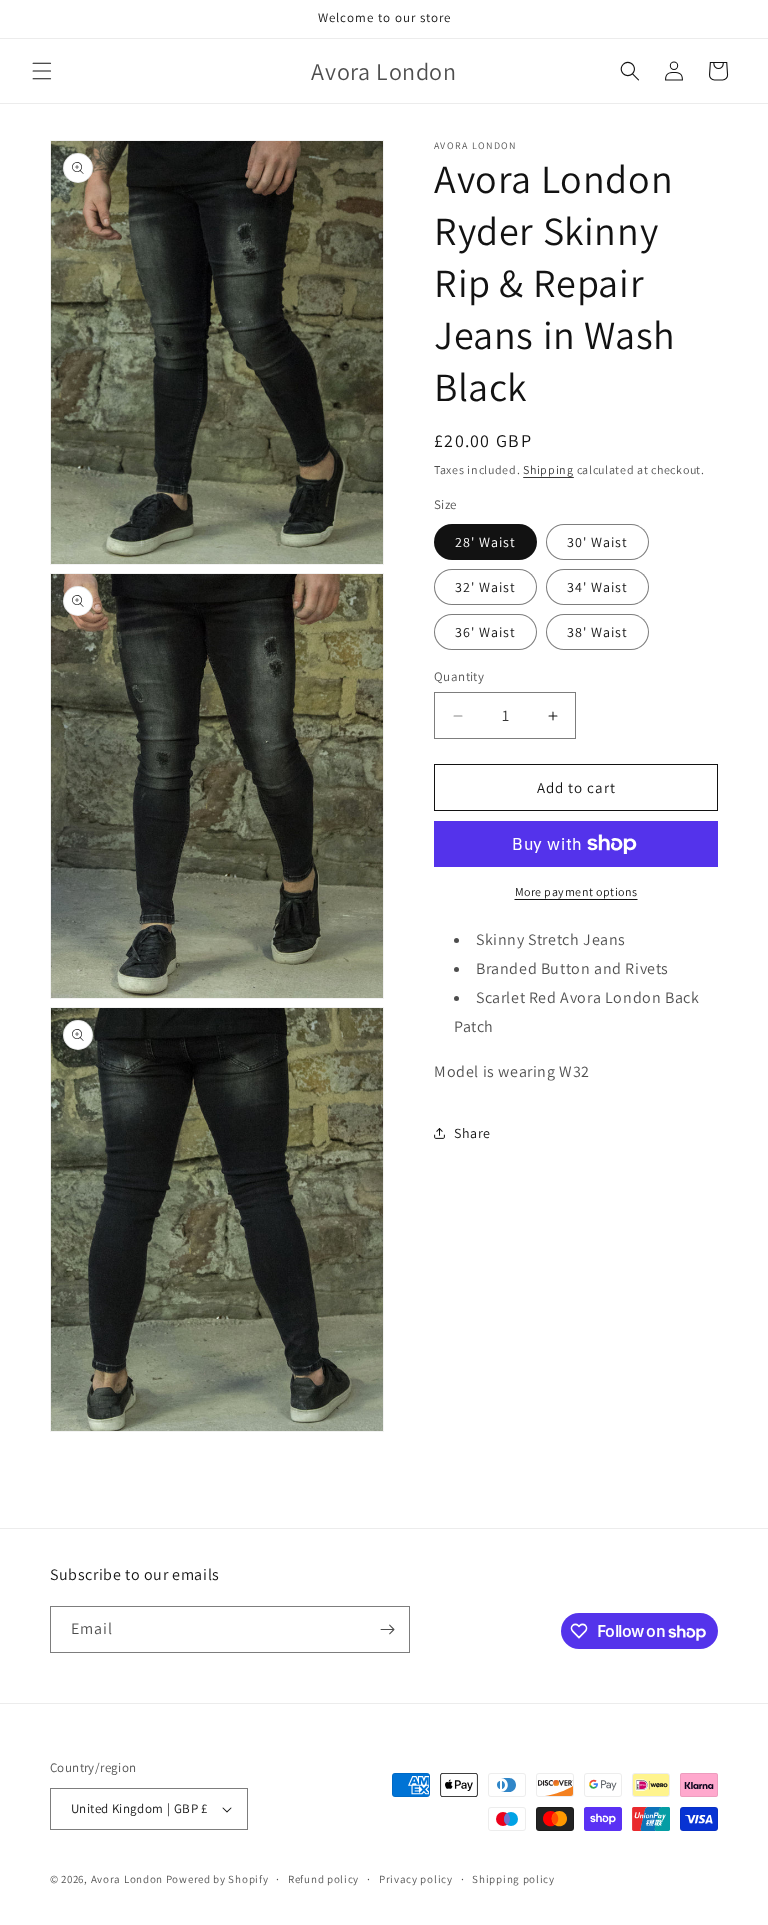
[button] (42, 71)
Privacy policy (416, 1879)
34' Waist (597, 587)
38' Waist (597, 632)
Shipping (548, 469)
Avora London (127, 1879)
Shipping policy (513, 1879)
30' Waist (597, 542)
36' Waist (485, 632)
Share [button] (472, 1133)
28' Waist (485, 542)
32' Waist (485, 587)
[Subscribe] (387, 1629)
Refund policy (323, 1879)
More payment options (576, 891)
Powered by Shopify (217, 1879)
